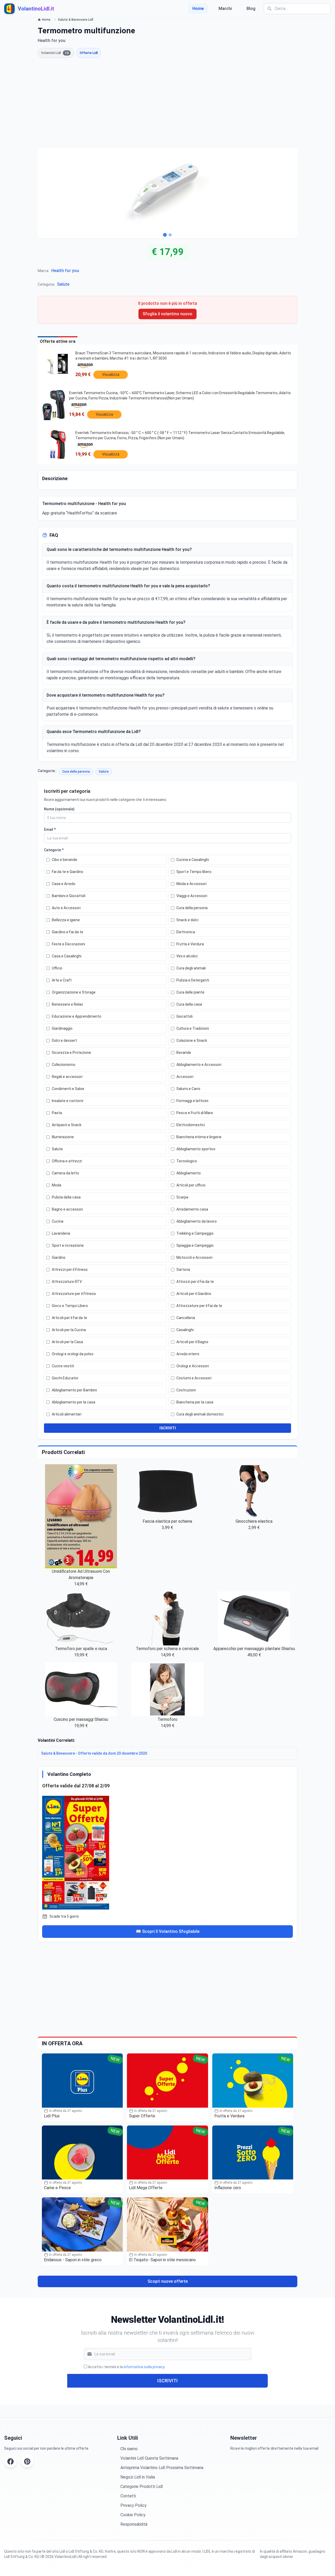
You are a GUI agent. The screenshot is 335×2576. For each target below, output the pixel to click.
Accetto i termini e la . (127, 2367)
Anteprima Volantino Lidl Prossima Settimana (162, 2468)
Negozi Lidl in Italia (138, 2477)
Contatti (128, 2496)
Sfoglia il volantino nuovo (167, 314)
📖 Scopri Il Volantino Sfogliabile (168, 1931)
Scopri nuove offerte (168, 2281)
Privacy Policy (133, 2505)
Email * (50, 829)
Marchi (225, 9)
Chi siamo (129, 2449)
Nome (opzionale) (59, 809)
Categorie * (54, 850)
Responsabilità (134, 2524)
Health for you (65, 271)
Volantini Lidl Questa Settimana (149, 2458)
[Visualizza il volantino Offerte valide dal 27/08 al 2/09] (167, 1852)
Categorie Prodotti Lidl (142, 2486)
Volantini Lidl (55, 53)
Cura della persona (76, 772)
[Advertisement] (167, 103)
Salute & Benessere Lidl (76, 20)
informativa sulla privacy (144, 2367)
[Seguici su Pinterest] (27, 2461)
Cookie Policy (133, 2515)
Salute (63, 284)
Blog (251, 9)
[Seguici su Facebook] (10, 2461)
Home (198, 9)
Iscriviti (167, 2381)
